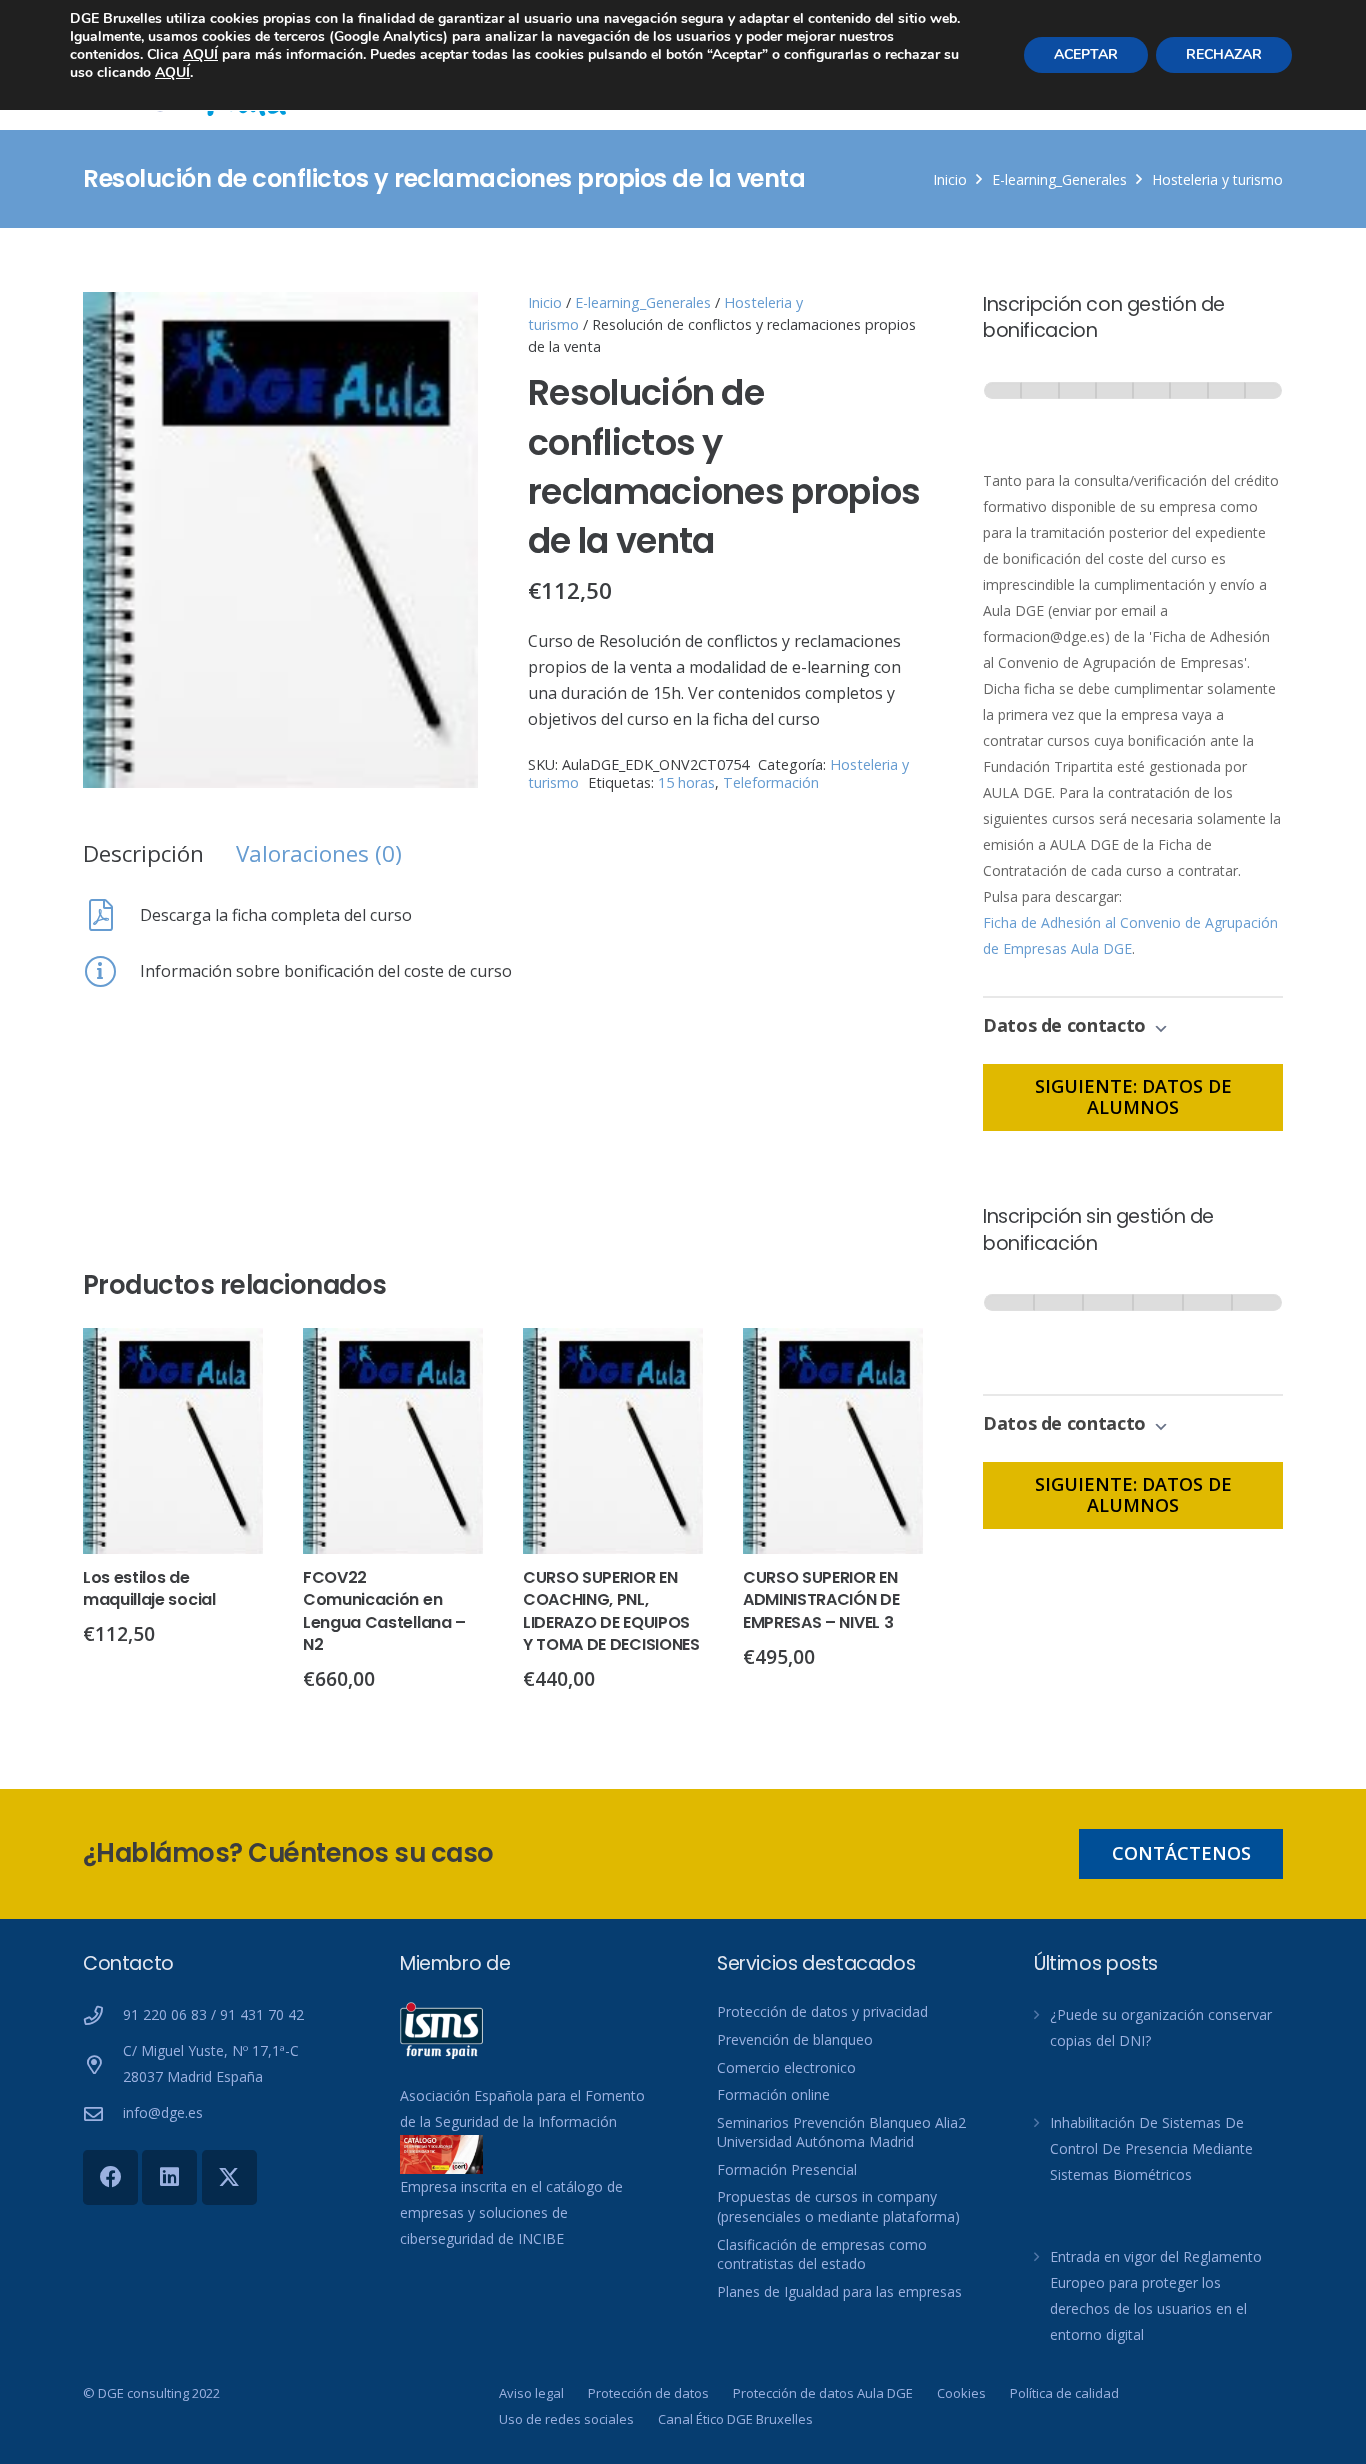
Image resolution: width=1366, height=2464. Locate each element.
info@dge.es (163, 2112)
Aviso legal (531, 2393)
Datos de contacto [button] (1067, 1025)
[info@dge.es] (103, 2113)
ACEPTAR (1086, 54)
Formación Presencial (787, 2169)
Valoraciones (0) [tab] (319, 853)
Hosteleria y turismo (1217, 179)
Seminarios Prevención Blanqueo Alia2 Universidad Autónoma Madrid (841, 2132)
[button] (446, 324)
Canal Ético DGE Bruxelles (735, 2419)
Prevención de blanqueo (795, 2039)
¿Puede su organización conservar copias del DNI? (1161, 2027)
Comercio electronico (786, 2067)
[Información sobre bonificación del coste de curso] (111, 971)
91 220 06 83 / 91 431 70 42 (213, 2014)
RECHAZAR (1224, 54)
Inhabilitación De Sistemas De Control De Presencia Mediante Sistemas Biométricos (1151, 2148)
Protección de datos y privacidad (822, 2011)
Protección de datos (648, 2393)
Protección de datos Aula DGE (823, 2393)
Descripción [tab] (143, 853)
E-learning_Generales (1059, 179)
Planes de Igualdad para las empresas (839, 2291)
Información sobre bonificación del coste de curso (326, 971)
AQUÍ (200, 54)
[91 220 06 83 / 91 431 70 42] (103, 2015)
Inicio (950, 179)
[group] (1133, 409)
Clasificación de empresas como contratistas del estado (822, 2254)
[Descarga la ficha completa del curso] (111, 915)
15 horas (686, 782)
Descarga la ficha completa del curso (276, 915)
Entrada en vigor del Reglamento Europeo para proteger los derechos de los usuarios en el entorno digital (1156, 2295)
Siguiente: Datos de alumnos (1133, 1097)
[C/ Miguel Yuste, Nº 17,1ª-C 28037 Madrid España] (103, 2064)
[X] (229, 2177)
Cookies (961, 2393)
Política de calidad (1064, 2393)
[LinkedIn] (169, 2177)
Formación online (773, 2094)
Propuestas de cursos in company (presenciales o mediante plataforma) (838, 2206)
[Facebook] (110, 2177)
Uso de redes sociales (566, 2419)
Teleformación (771, 782)
